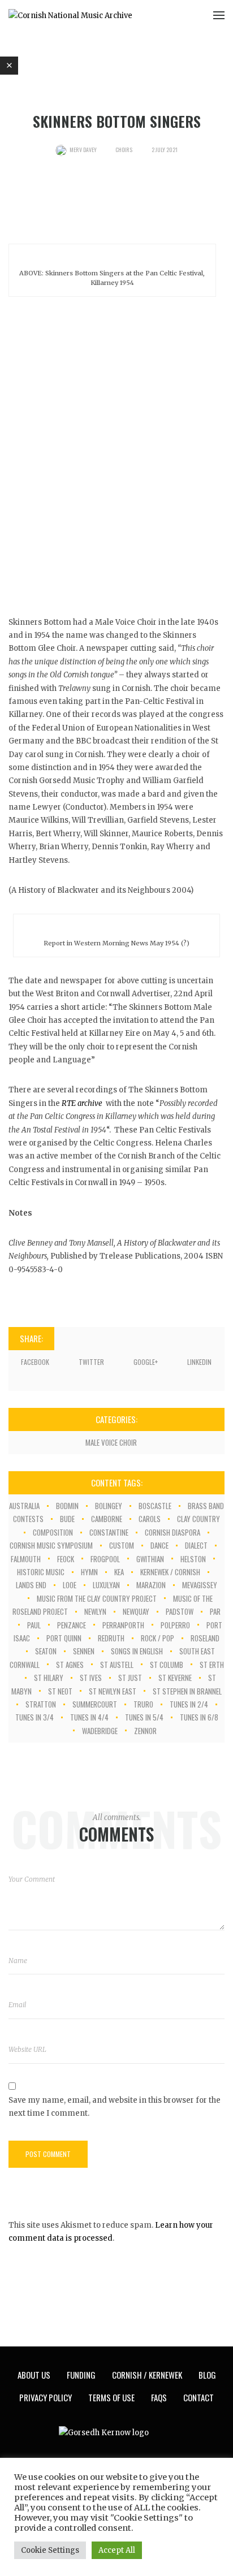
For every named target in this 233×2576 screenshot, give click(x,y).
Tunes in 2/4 (189, 1704)
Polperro (175, 1625)
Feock (66, 1559)
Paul (34, 1625)
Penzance (72, 1625)
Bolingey (109, 1506)
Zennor (145, 1731)
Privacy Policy (46, 2397)
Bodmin (67, 1506)
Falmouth (26, 1559)
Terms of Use (111, 2397)
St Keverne (175, 1678)
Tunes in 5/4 (144, 1717)
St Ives (91, 1678)
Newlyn (95, 1611)
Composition (53, 1532)
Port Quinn (64, 1638)
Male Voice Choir (111, 1442)
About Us (34, 2375)
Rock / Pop (158, 1638)
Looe (70, 1585)
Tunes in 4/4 (89, 1717)
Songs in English (137, 1651)
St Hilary (49, 1678)
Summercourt (95, 1704)
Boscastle (155, 1506)
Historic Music (41, 1572)
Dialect (196, 1545)
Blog (207, 2375)
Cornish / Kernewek (147, 2375)
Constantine (109, 1532)
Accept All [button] (117, 2550)
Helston (193, 1559)
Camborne (107, 1519)
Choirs (124, 150)
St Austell (117, 1665)
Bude (67, 1519)
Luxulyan (106, 1585)
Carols (150, 1519)
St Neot (60, 1691)
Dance (159, 1545)
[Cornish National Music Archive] (70, 15)
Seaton (46, 1651)
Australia (24, 1506)
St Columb (167, 1665)
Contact (199, 2397)
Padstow (180, 1611)
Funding (81, 2375)
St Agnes (70, 1665)
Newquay (136, 1611)
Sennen (84, 1651)
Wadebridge (100, 1731)
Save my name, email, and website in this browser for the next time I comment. (115, 2107)
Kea (119, 1572)
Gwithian (150, 1559)
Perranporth (123, 1625)
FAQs (159, 2397)
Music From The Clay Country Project (97, 1598)
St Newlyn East (113, 1691)
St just (130, 1678)
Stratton (41, 1704)
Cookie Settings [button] (50, 2550)
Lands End (31, 1585)
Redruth (111, 1638)
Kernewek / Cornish (170, 1572)
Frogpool (105, 1559)
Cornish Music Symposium (51, 1545)
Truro (143, 1704)
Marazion (151, 1585)
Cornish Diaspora (172, 1532)
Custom (122, 1545)
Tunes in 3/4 (34, 1717)
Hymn (89, 1572)
